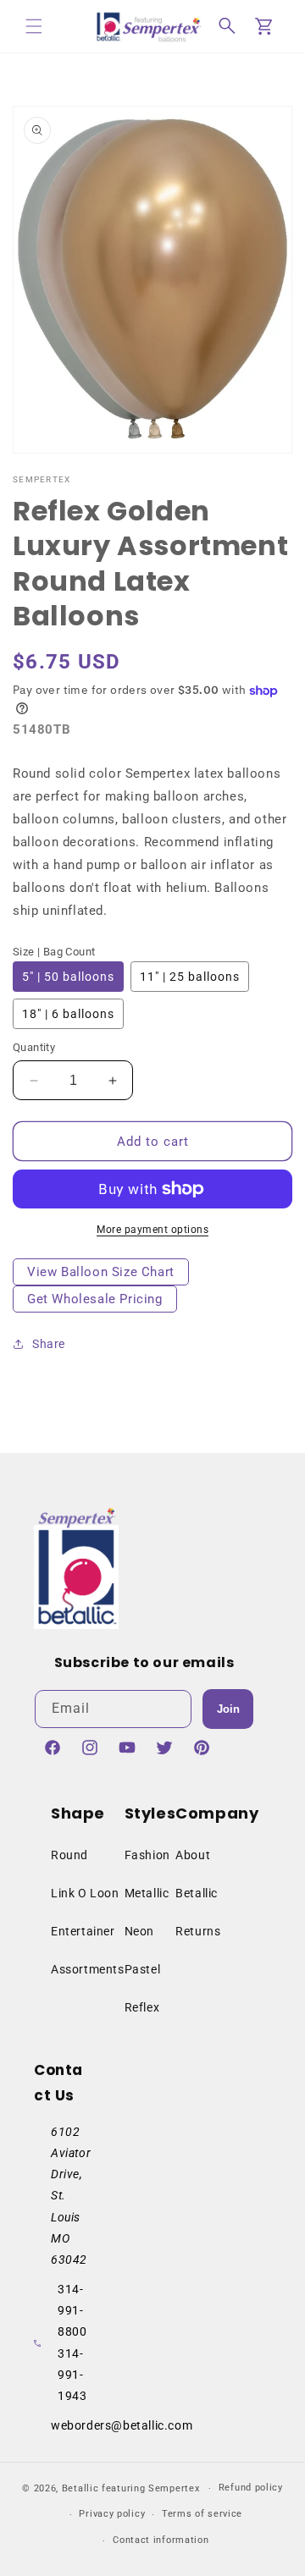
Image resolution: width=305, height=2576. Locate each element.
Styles (150, 1813)
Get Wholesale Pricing (95, 1299)
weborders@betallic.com (122, 2425)
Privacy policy (112, 2514)
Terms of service (202, 2514)
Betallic (197, 1893)
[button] (34, 26)
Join (228, 1709)
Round (69, 1855)
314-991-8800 (72, 2310)
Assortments (88, 1969)
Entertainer (83, 1931)
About (193, 1855)
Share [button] (49, 1344)
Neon (139, 1931)
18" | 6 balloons (68, 1014)
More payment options (152, 1230)
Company (217, 1813)
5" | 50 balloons (68, 977)
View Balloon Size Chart (101, 1272)
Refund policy (251, 2488)
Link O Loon (85, 1893)
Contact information (161, 2540)
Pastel (143, 1969)
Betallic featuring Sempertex (131, 2488)
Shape (78, 1813)
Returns (198, 1931)
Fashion (147, 1855)
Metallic (147, 1893)
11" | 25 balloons (190, 977)
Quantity (34, 1047)
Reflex (142, 2007)
